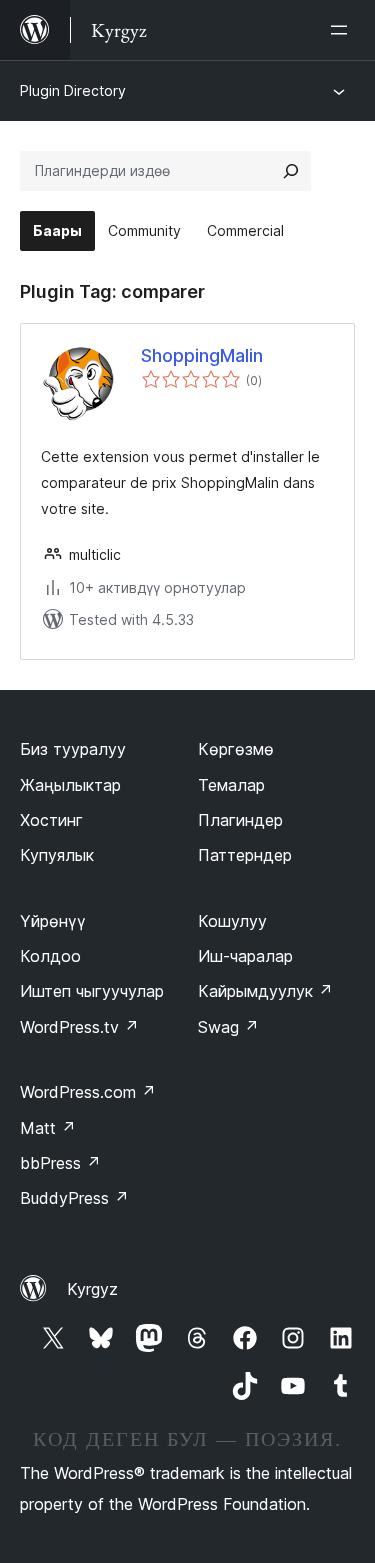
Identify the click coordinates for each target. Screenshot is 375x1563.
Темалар (231, 785)
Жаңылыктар (70, 785)
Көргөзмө (236, 749)
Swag (228, 1027)
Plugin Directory (73, 90)
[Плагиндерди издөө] (291, 171)
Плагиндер (240, 820)
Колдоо (50, 956)
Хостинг (51, 820)
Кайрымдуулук (265, 991)
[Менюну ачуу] (343, 30)
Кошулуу (232, 921)
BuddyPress (74, 1198)
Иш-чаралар (245, 956)
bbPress (60, 1163)
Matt (48, 1128)
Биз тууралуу (73, 749)
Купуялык (57, 855)
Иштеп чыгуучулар (92, 991)
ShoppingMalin (202, 355)
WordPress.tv (79, 1027)
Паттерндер (245, 855)
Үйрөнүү (53, 921)
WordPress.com (88, 1092)
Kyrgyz (92, 1289)
